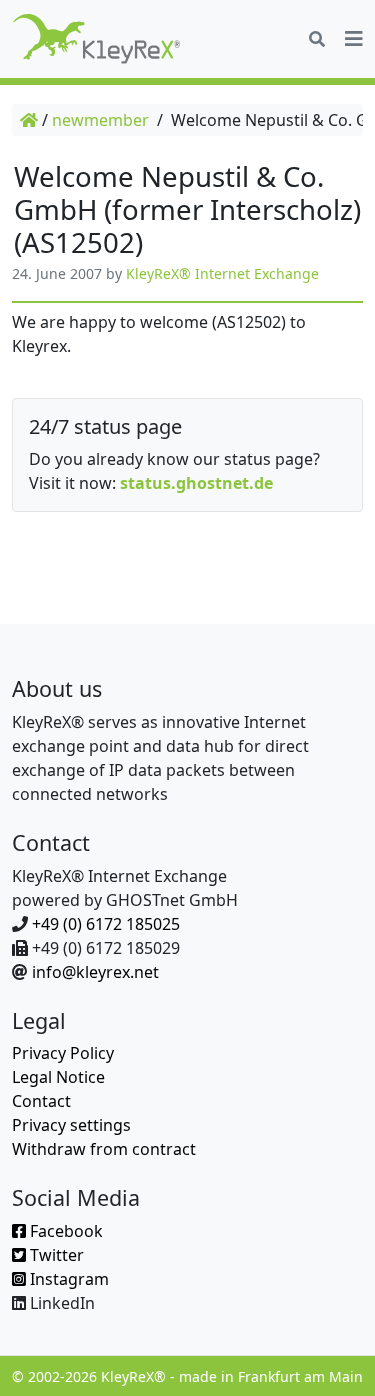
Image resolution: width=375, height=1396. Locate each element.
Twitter (55, 1255)
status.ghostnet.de (196, 483)
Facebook (64, 1231)
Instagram (67, 1279)
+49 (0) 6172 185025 (106, 924)
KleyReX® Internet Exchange (222, 273)
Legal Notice (58, 1077)
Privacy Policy (63, 1053)
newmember (100, 120)
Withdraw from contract (104, 1149)
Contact (41, 1101)
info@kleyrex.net (95, 972)
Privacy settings (71, 1125)
